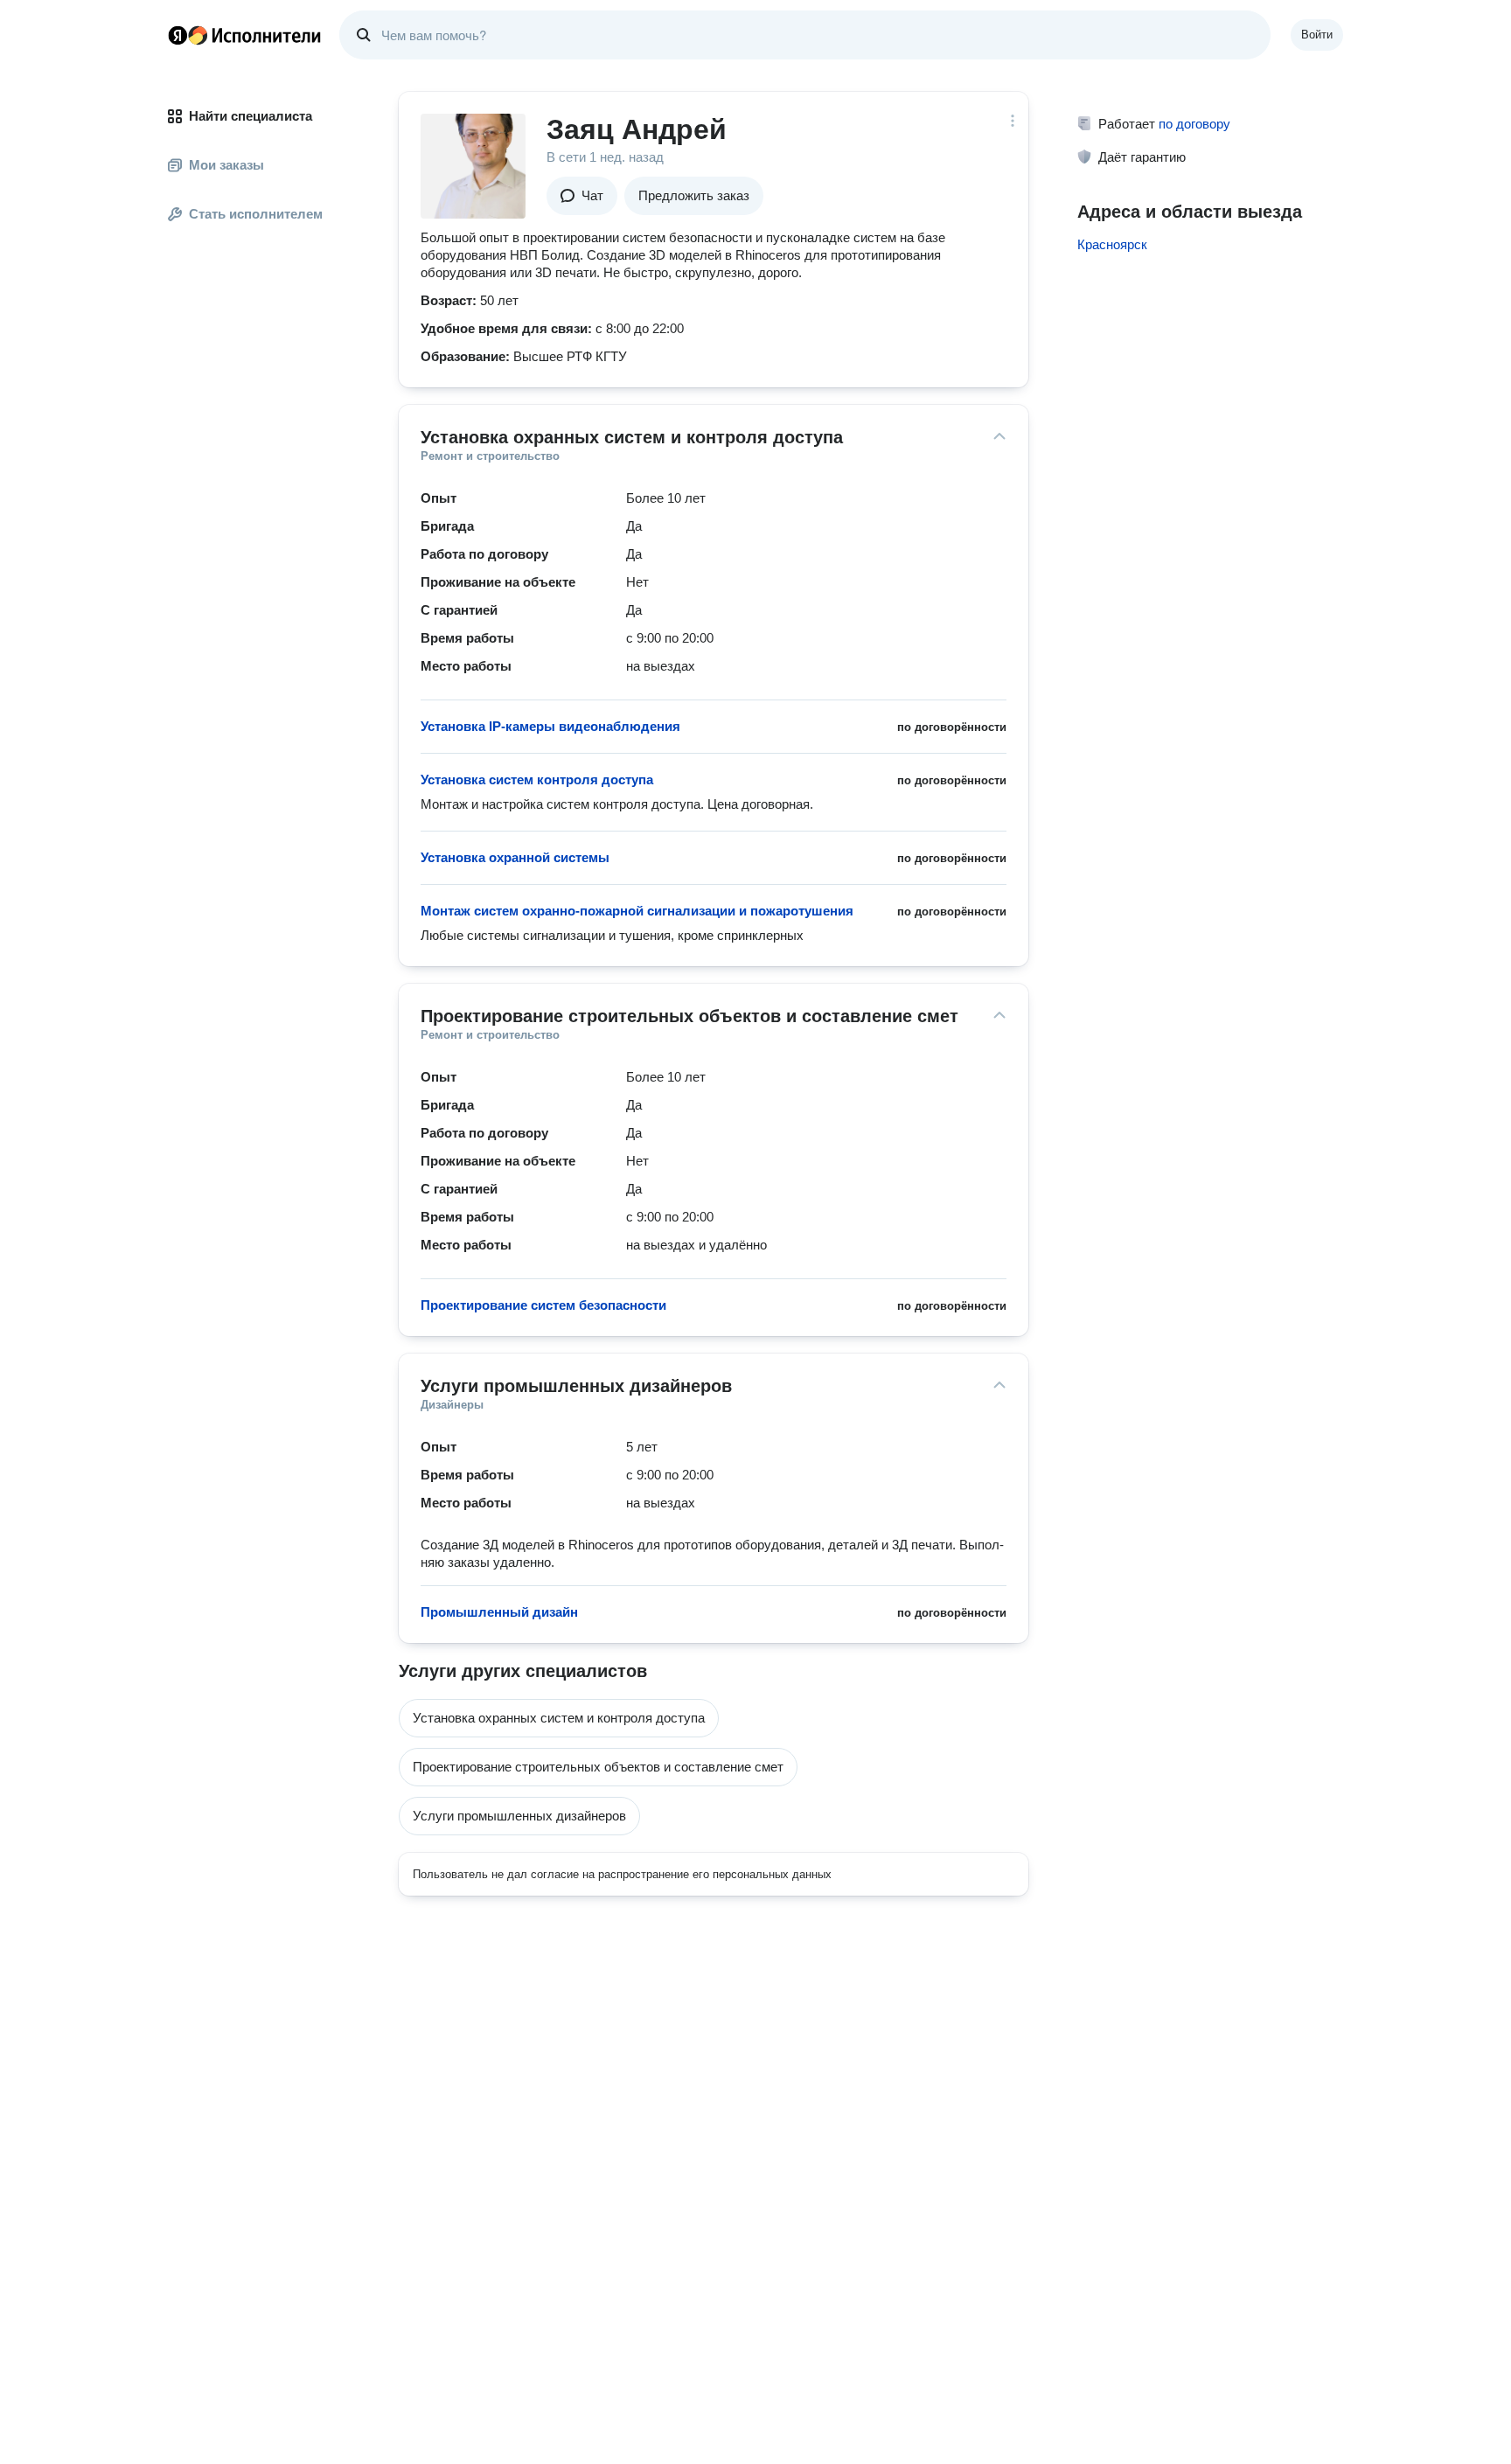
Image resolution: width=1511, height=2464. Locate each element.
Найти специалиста (251, 116)
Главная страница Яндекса (178, 35)
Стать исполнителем (256, 214)
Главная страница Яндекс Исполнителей (245, 35)
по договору (1194, 124)
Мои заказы (226, 165)
